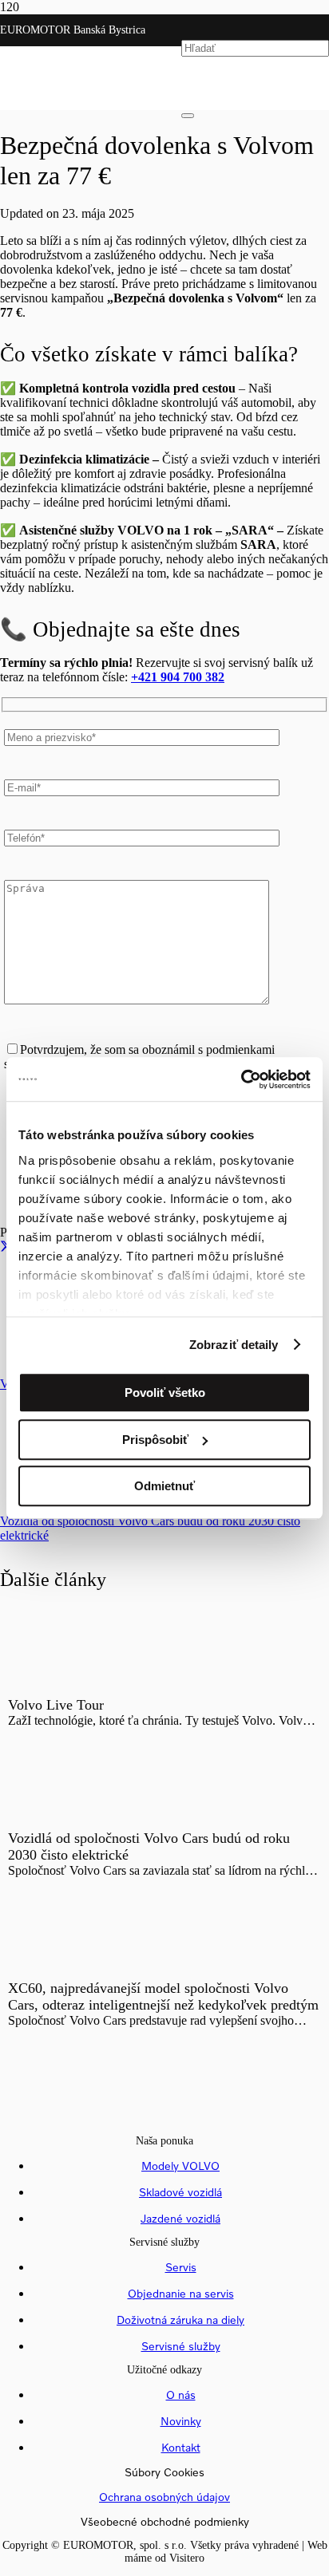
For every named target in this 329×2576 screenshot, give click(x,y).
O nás (181, 2395)
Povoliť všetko (165, 1393)
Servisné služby (181, 2346)
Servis (181, 2267)
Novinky (181, 2421)
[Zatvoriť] (188, 116)
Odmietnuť (164, 1486)
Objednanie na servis (181, 2293)
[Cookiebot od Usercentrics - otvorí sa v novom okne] (241, 1079)
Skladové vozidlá (180, 2192)
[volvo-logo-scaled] (91, 154)
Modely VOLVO (180, 2166)
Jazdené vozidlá (180, 2218)
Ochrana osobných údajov (164, 2497)
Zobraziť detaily (234, 1345)
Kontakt (181, 2447)
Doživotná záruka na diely (180, 2320)
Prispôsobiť (155, 1440)
